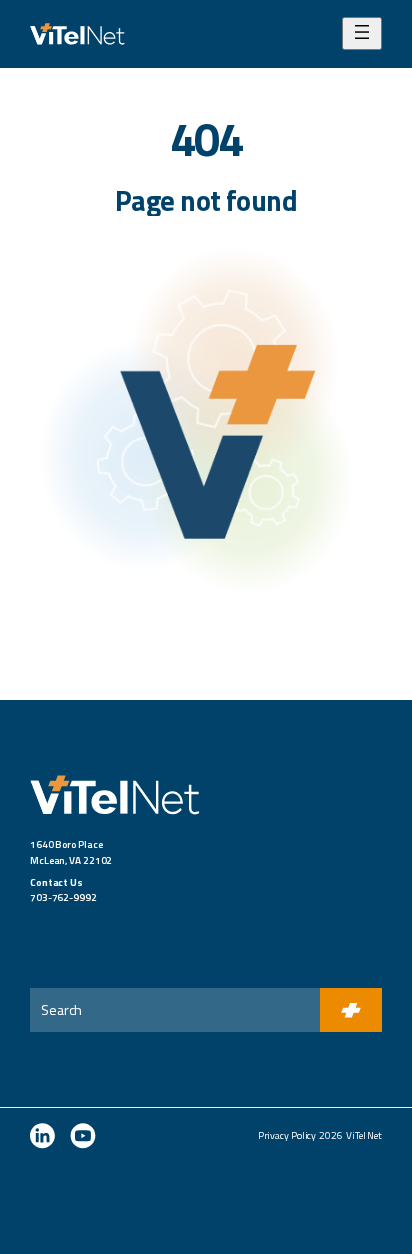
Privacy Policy (287, 1135)
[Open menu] (362, 33)
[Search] (351, 1010)
